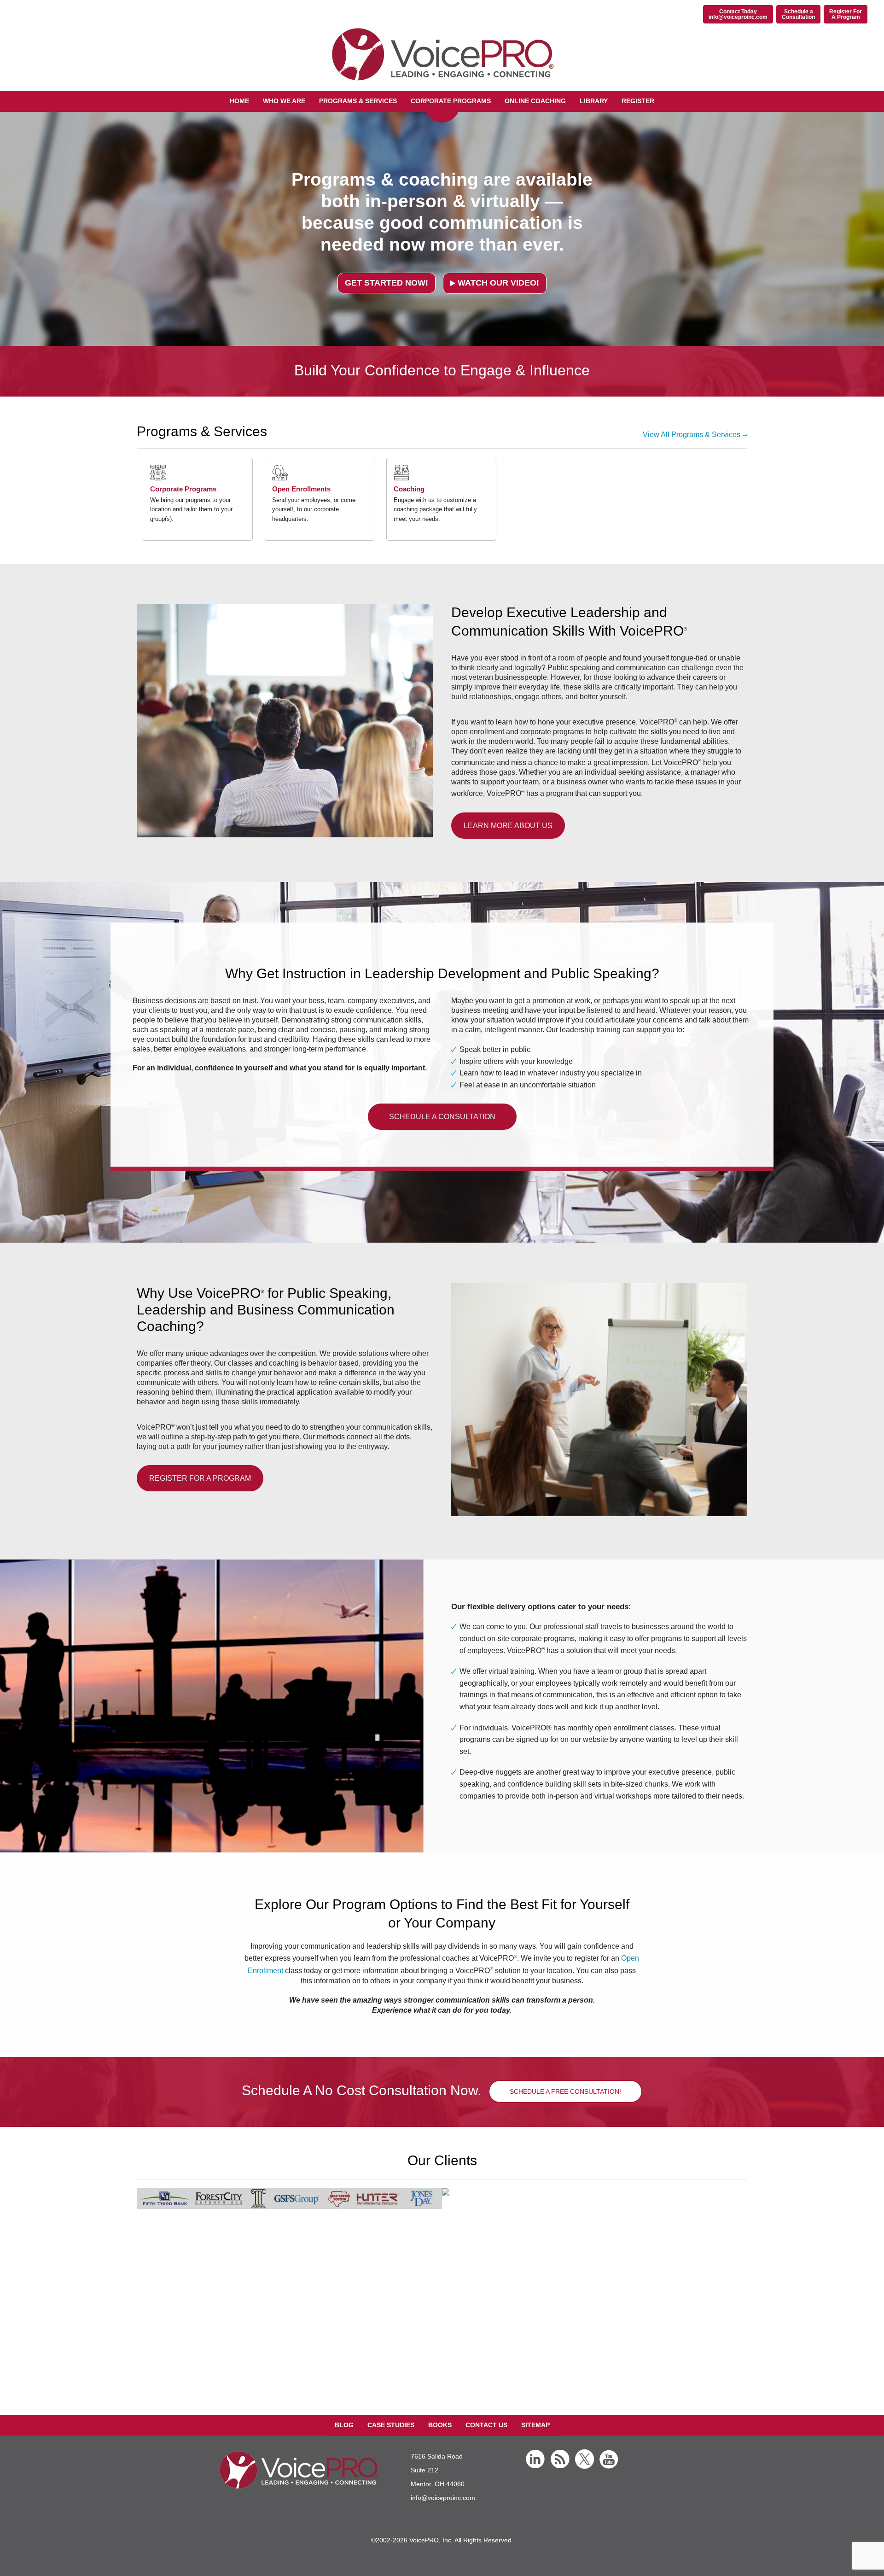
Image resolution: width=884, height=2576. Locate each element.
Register (638, 101)
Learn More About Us (508, 826)
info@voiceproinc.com (443, 2498)
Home (239, 101)
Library (594, 101)
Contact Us (486, 2425)
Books (440, 2425)
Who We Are (284, 101)
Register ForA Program (846, 14)
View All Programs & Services (692, 435)
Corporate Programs (451, 101)
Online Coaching (535, 101)
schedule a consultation (442, 1117)
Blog (344, 2425)
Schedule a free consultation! (565, 2091)
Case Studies (391, 2425)
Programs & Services (358, 101)
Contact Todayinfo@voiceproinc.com (738, 14)
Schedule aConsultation (798, 14)
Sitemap (535, 2425)
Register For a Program (200, 1478)
